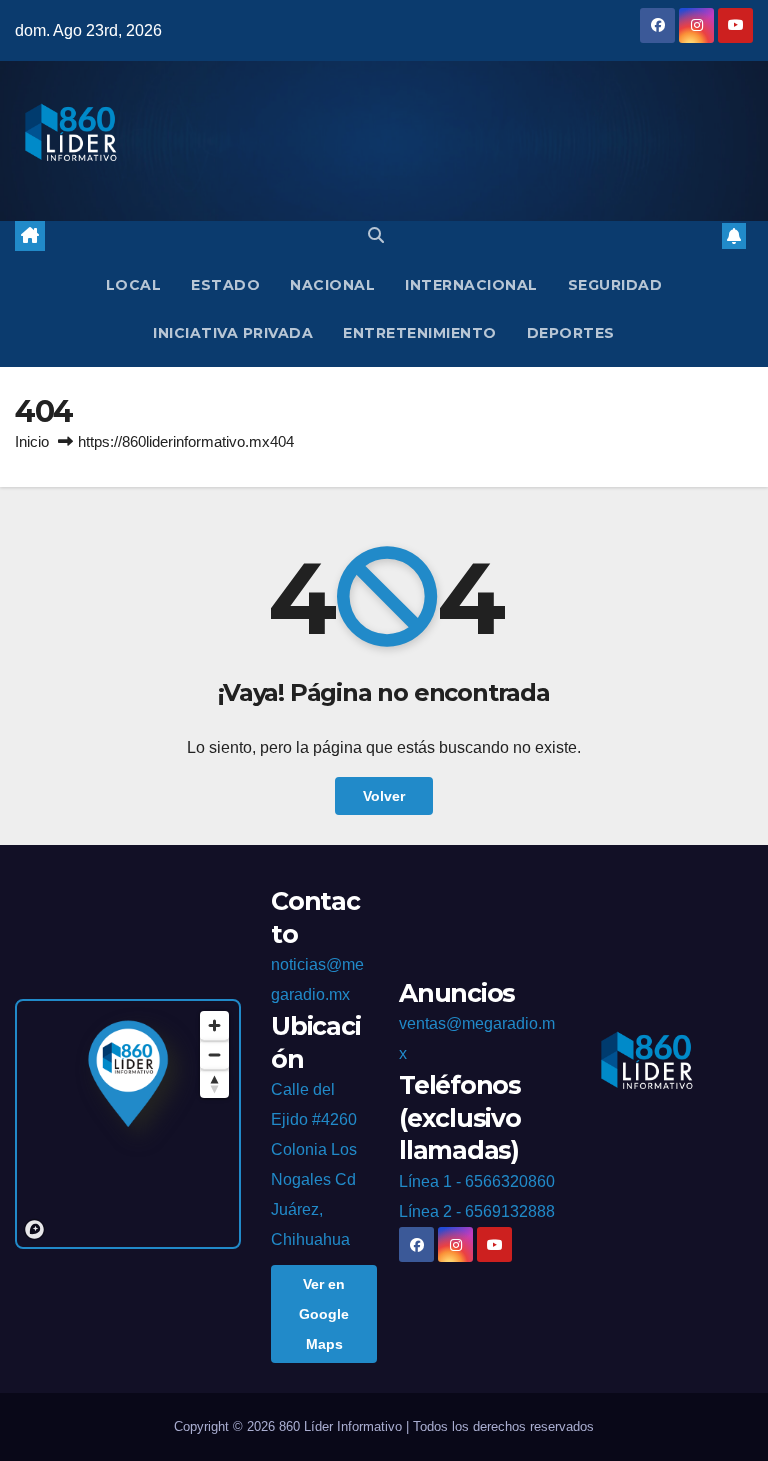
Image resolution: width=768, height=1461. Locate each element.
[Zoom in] (214, 1025)
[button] (376, 235)
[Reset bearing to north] (214, 1083)
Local (134, 285)
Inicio (32, 441)
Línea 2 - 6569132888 (477, 1211)
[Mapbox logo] (34, 1229)
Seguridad (615, 285)
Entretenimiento (420, 333)
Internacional (471, 285)
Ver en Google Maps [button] (324, 1314)
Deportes (571, 333)
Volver (384, 796)
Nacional (332, 285)
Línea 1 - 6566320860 (477, 1181)
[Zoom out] (214, 1054)
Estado (225, 285)
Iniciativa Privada (233, 333)
